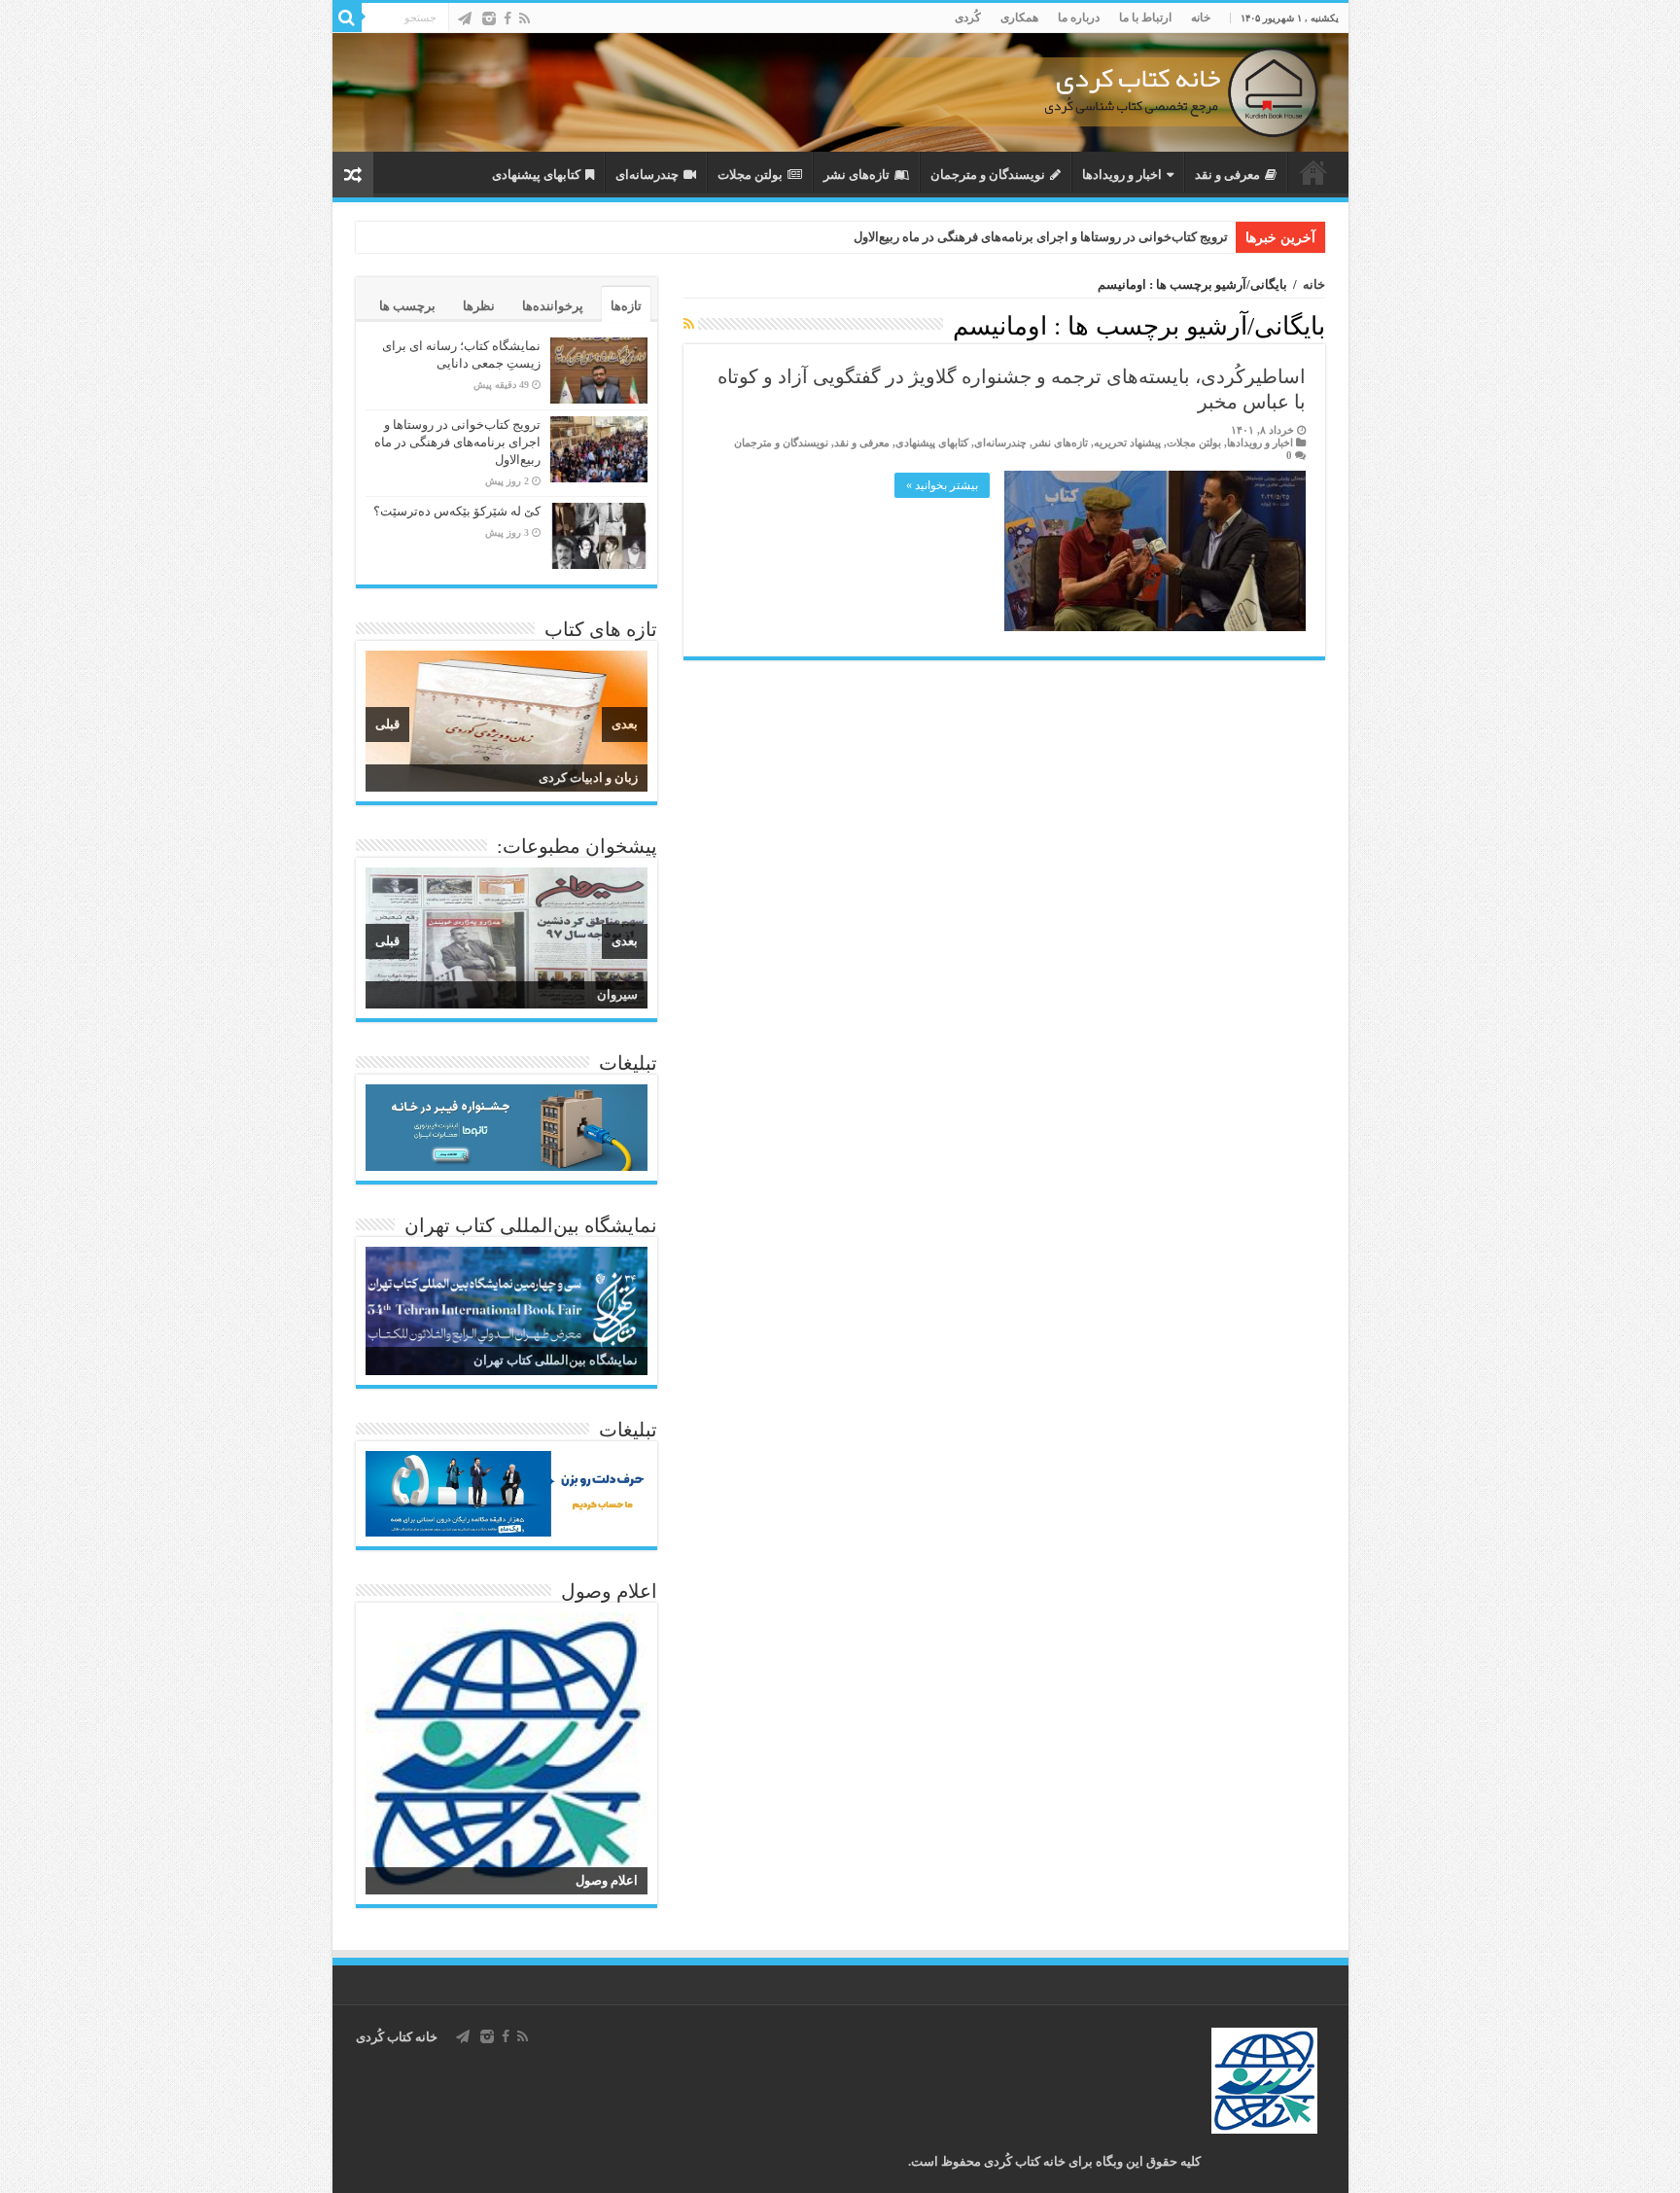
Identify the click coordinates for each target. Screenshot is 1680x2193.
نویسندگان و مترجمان (988, 175)
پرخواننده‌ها (553, 306)
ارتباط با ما (1145, 18)
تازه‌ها (626, 306)
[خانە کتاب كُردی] (840, 92)
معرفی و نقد (1227, 175)
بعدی (625, 724)
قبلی (387, 724)
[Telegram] (465, 18)
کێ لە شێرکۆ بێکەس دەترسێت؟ (457, 511)
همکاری (1019, 18)
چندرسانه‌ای (647, 175)
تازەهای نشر (857, 175)
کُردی (968, 18)
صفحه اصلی (1313, 172)
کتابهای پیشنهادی (536, 175)
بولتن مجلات (750, 175)
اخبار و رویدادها (1122, 175)
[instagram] (489, 18)
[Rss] (525, 18)
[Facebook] (507, 18)
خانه (1201, 18)
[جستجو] (347, 18)
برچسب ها (407, 306)
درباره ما (1079, 18)
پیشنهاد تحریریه (1127, 442)
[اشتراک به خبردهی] (689, 325)
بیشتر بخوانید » (942, 485)
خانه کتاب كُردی (397, 2037)
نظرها (479, 306)
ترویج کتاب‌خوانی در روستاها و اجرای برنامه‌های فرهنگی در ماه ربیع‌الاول (1041, 237)
